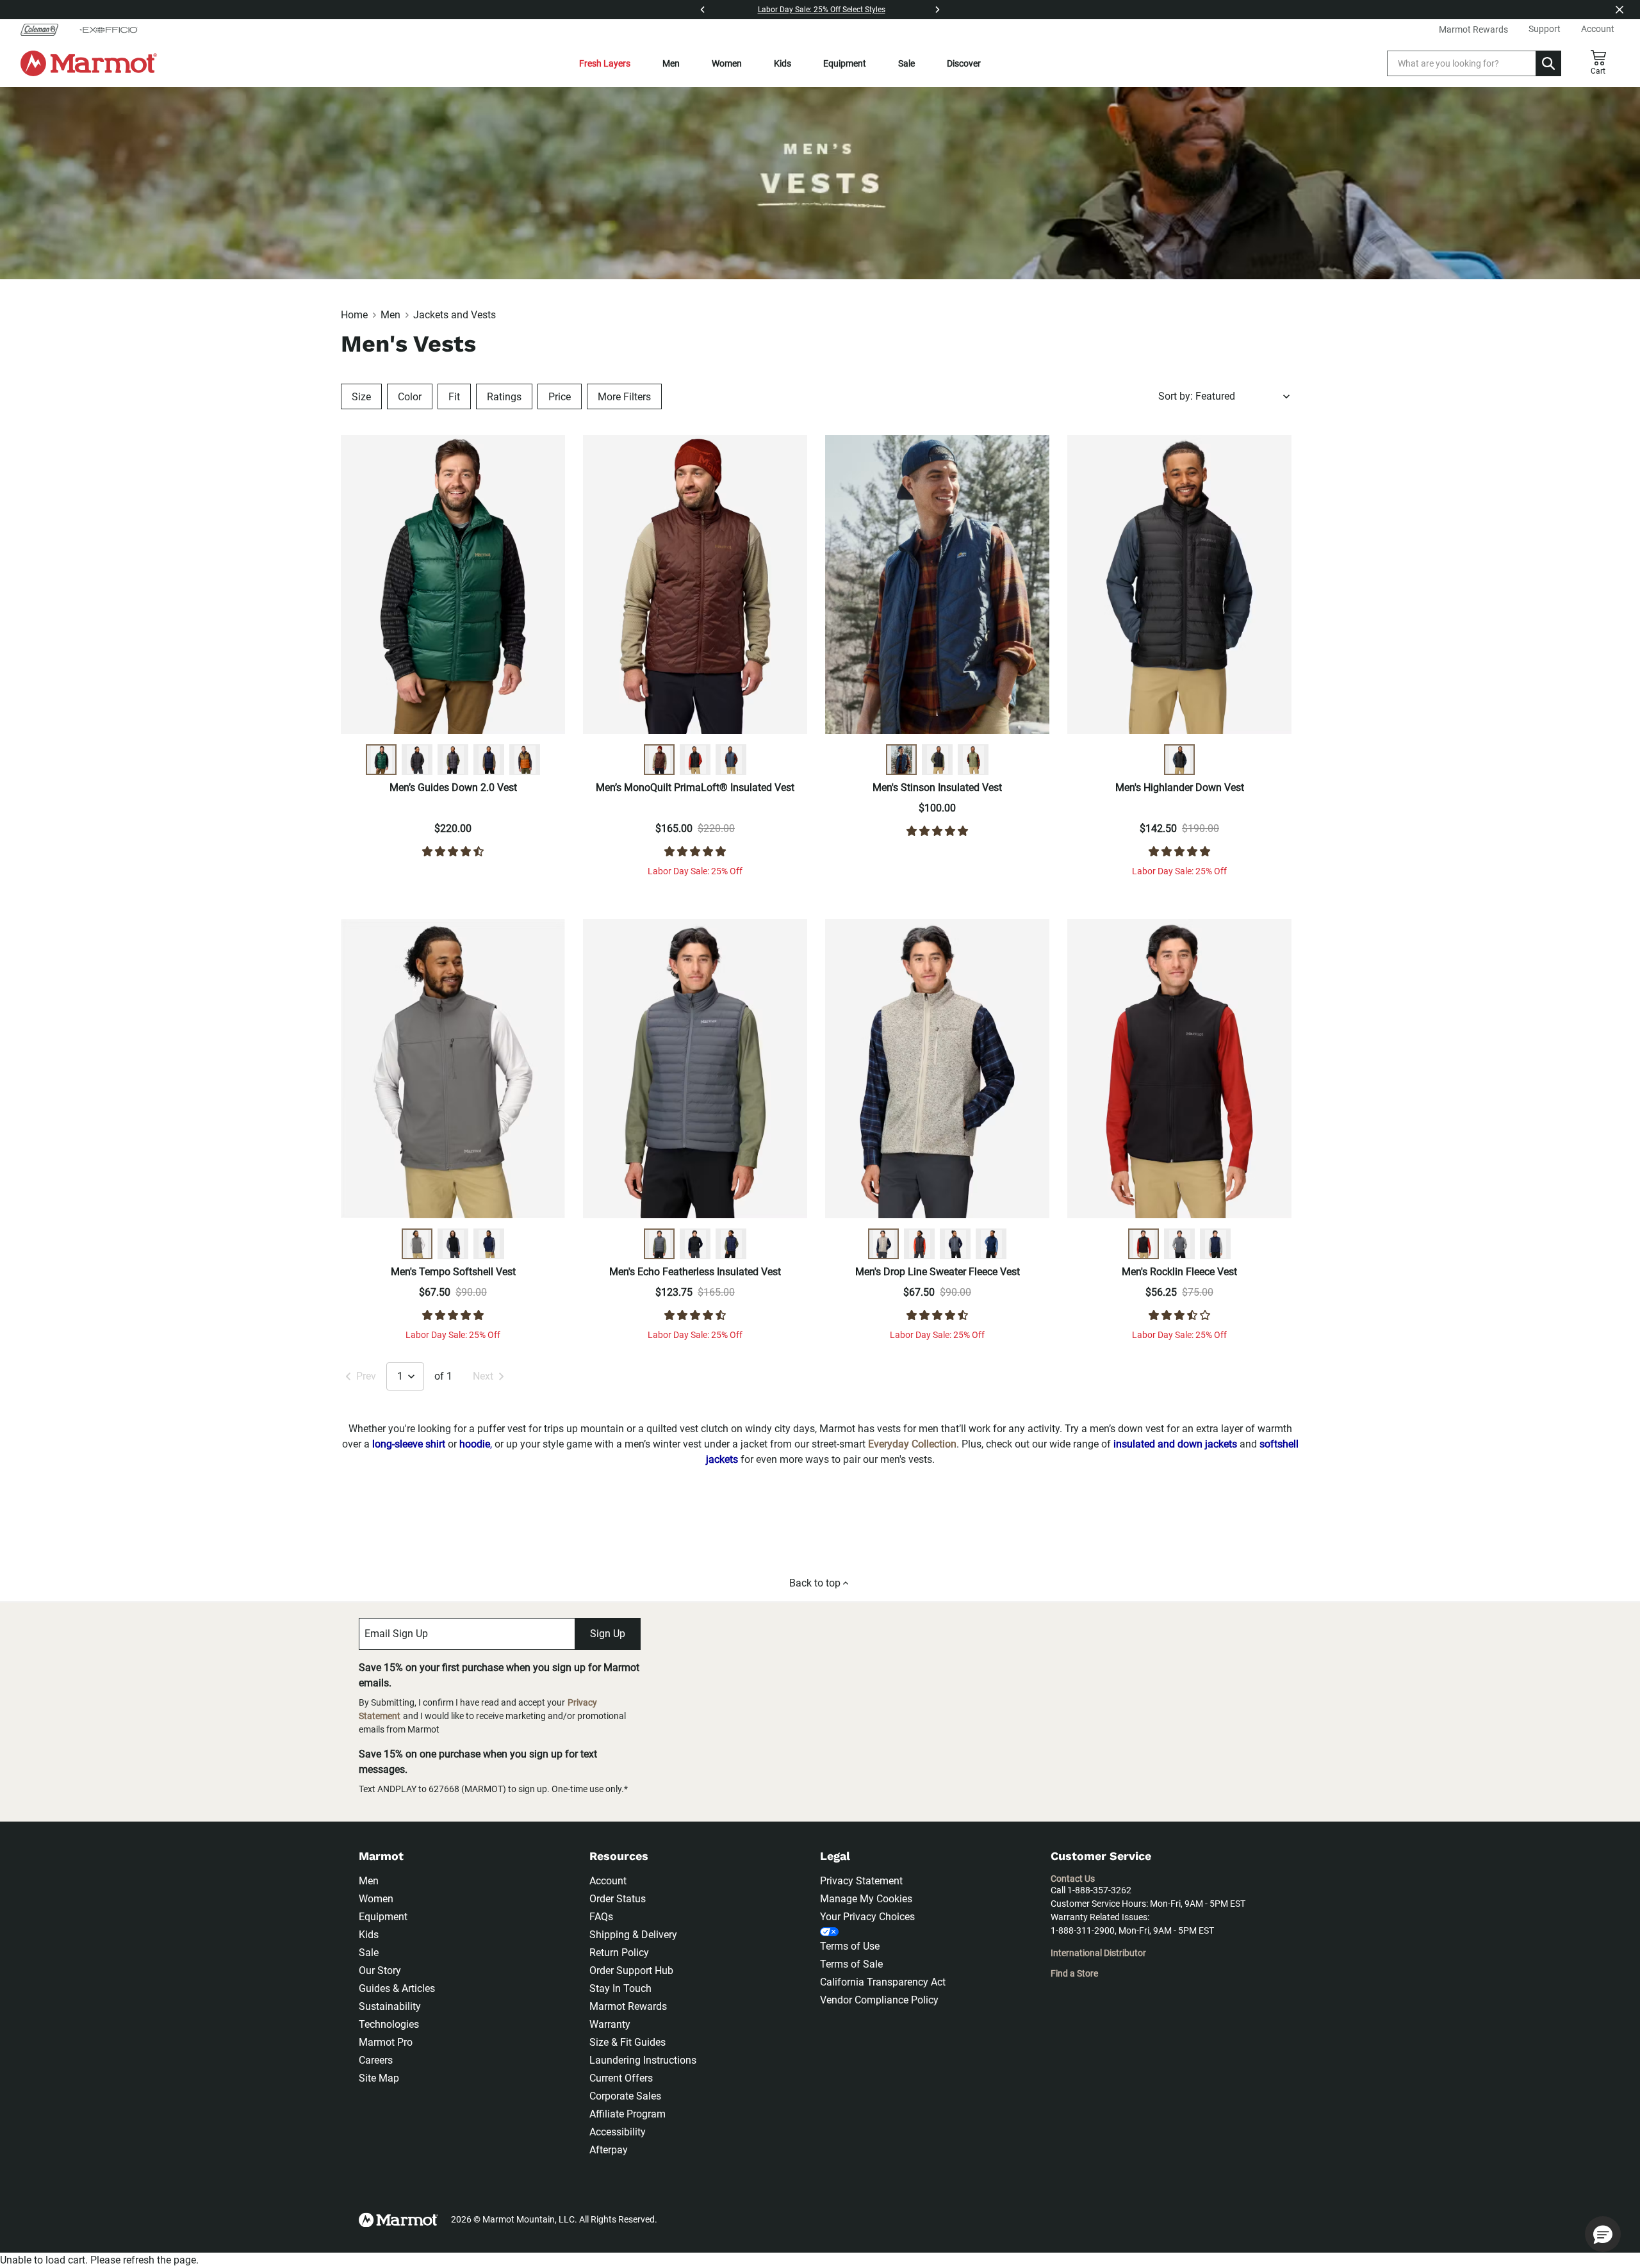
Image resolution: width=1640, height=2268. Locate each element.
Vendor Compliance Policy (879, 2000)
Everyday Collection (912, 1444)
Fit (454, 397)
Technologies (389, 2024)
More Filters (624, 397)
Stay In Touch (620, 1988)
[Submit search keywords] (1548, 63)
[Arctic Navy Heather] (991, 1244)
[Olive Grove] (973, 760)
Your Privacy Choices (867, 1917)
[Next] (937, 10)
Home (354, 315)
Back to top (815, 1583)
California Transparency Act (883, 1982)
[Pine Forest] (381, 760)
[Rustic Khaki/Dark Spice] (525, 760)
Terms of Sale (851, 1964)
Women (727, 63)
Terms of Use (850, 1946)
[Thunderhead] (731, 760)
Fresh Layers (605, 63)
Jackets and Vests (455, 315)
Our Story (380, 1970)
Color (410, 397)
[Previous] (703, 10)
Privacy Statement (861, 1881)
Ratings (504, 397)
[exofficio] (108, 29)
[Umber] (659, 760)
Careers (376, 2060)
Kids (783, 63)
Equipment (845, 63)
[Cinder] (417, 1244)
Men (671, 63)
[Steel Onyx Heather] (955, 1244)
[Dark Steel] (453, 760)
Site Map (379, 2078)
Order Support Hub (631, 1970)
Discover (964, 63)
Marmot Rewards (628, 2006)
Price (560, 397)
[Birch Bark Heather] (883, 1244)
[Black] (417, 760)
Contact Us (1073, 1879)
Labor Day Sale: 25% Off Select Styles (822, 10)
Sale (906, 63)
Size (361, 397)
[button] (1603, 2234)
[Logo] (89, 63)
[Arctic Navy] (489, 760)
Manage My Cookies (866, 1899)
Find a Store (1074, 1973)
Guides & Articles (397, 1988)
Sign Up (608, 1634)
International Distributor (1098, 1953)
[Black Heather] (919, 1244)
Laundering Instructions (643, 2060)
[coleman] (45, 29)
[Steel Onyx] (659, 1244)
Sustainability (390, 2006)
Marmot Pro (386, 2042)
